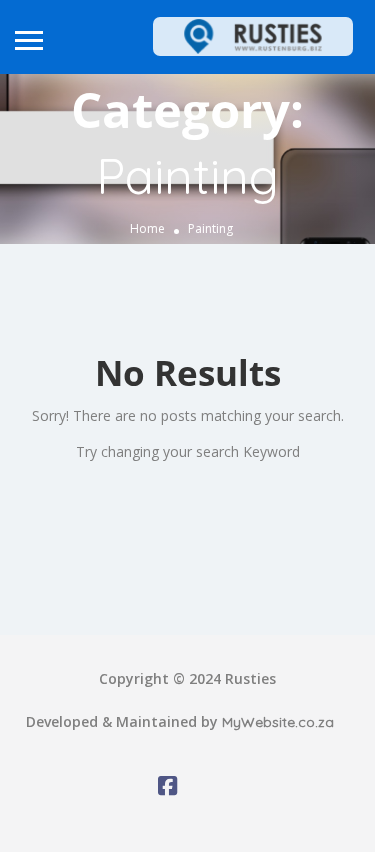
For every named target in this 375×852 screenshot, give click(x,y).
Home (147, 228)
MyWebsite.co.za (278, 722)
